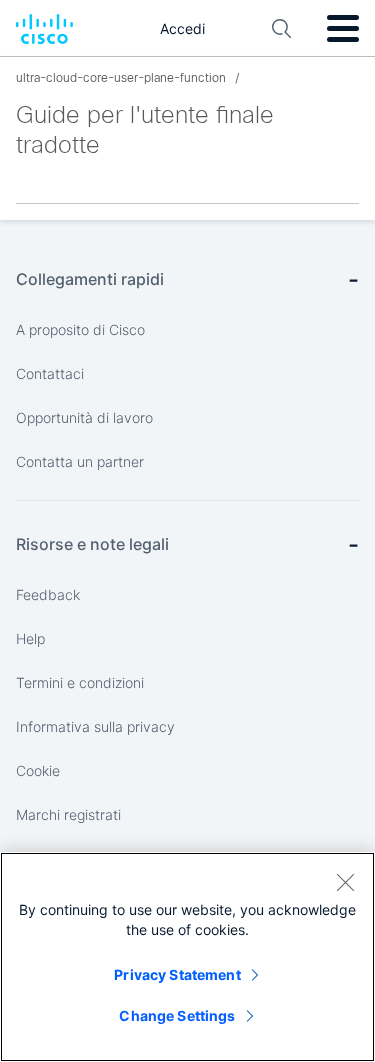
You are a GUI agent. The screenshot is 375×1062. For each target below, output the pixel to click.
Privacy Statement (177, 974)
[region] (187, 957)
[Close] (345, 882)
